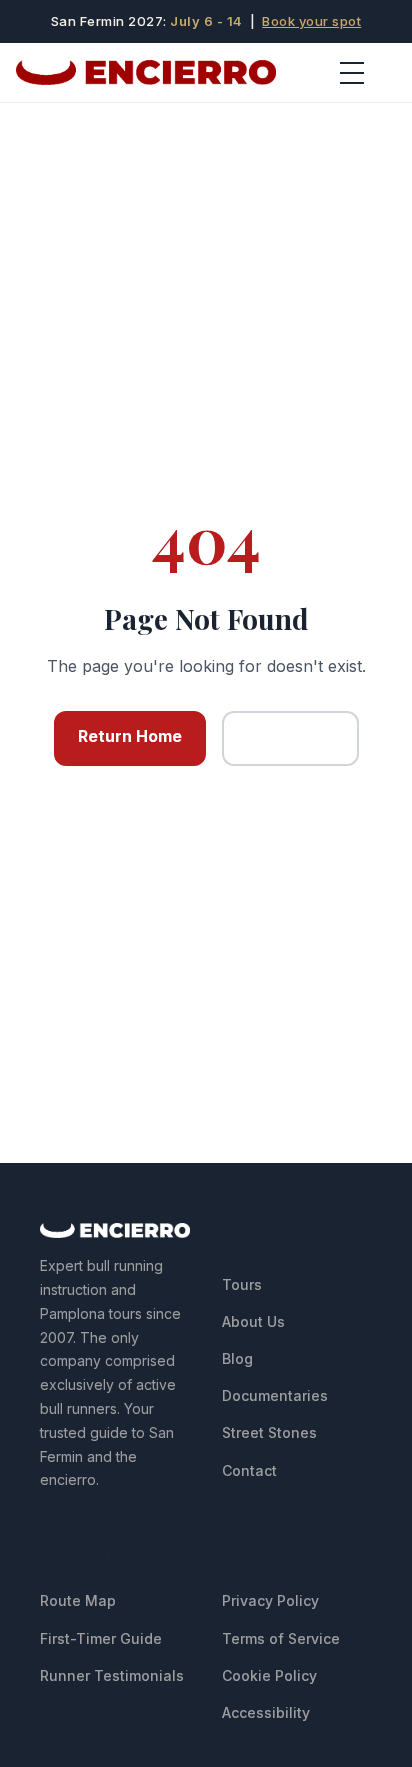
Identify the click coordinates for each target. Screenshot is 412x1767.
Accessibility (266, 1712)
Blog (237, 1358)
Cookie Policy (269, 1675)
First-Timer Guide (101, 1638)
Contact (249, 1470)
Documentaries (275, 1395)
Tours (242, 1284)
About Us (253, 1321)
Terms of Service (281, 1638)
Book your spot (311, 21)
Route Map (78, 1600)
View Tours (290, 738)
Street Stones (269, 1432)
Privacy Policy (270, 1600)
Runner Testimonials (112, 1675)
